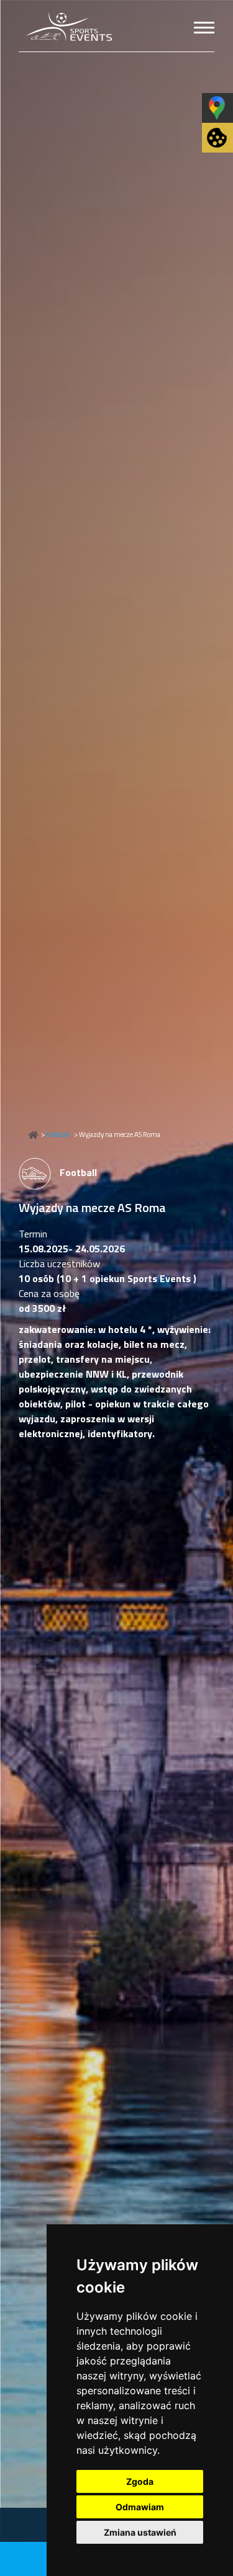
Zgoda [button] (140, 2481)
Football (58, 1134)
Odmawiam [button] (140, 2507)
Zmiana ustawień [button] (140, 2532)
